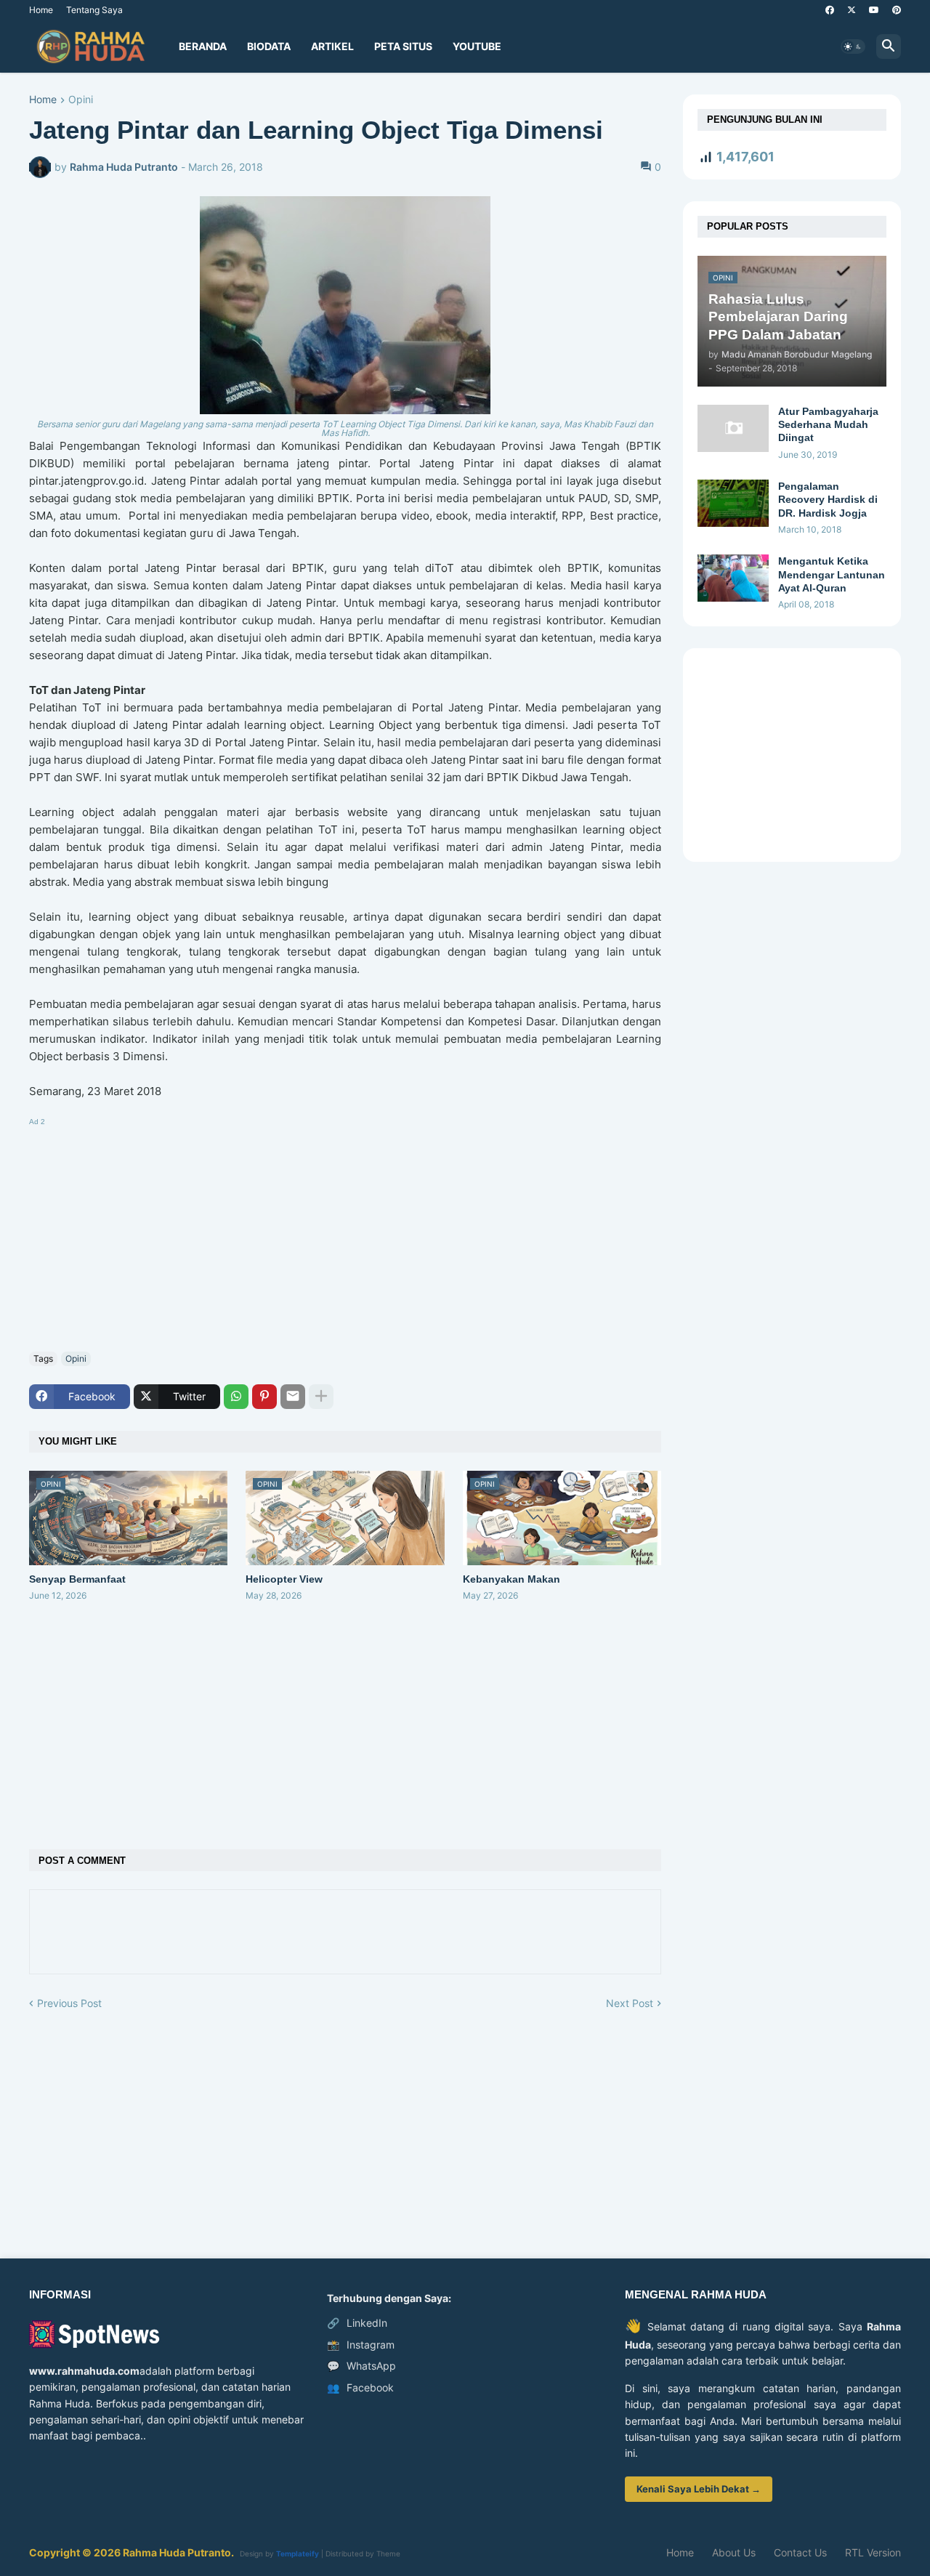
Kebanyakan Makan (511, 1579)
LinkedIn (357, 2323)
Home (41, 10)
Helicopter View (284, 1579)
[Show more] (321, 1397)
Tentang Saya (94, 10)
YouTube (477, 46)
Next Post (630, 2003)
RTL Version (873, 2552)
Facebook (360, 2387)
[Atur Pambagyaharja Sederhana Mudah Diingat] (733, 428)
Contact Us (800, 2552)
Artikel (332, 46)
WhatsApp (361, 2366)
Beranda (203, 46)
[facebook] (830, 10)
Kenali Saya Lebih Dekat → (699, 2489)
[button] (853, 47)
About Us (734, 2552)
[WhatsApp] (236, 1397)
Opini (81, 100)
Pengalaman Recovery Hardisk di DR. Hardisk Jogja (828, 499)
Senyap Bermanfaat (77, 1579)
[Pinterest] (264, 1397)
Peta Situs (403, 46)
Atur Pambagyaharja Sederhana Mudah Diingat (828, 424)
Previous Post (69, 2003)
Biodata (269, 46)
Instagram (361, 2345)
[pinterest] (897, 10)
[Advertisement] (345, 1232)
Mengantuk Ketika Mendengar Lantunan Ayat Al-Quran (832, 574)
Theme (388, 2553)
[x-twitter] (852, 10)
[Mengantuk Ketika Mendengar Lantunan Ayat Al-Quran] (733, 578)
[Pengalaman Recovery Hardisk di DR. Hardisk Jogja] (733, 503)
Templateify (298, 2553)
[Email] (293, 1397)
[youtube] (874, 10)
